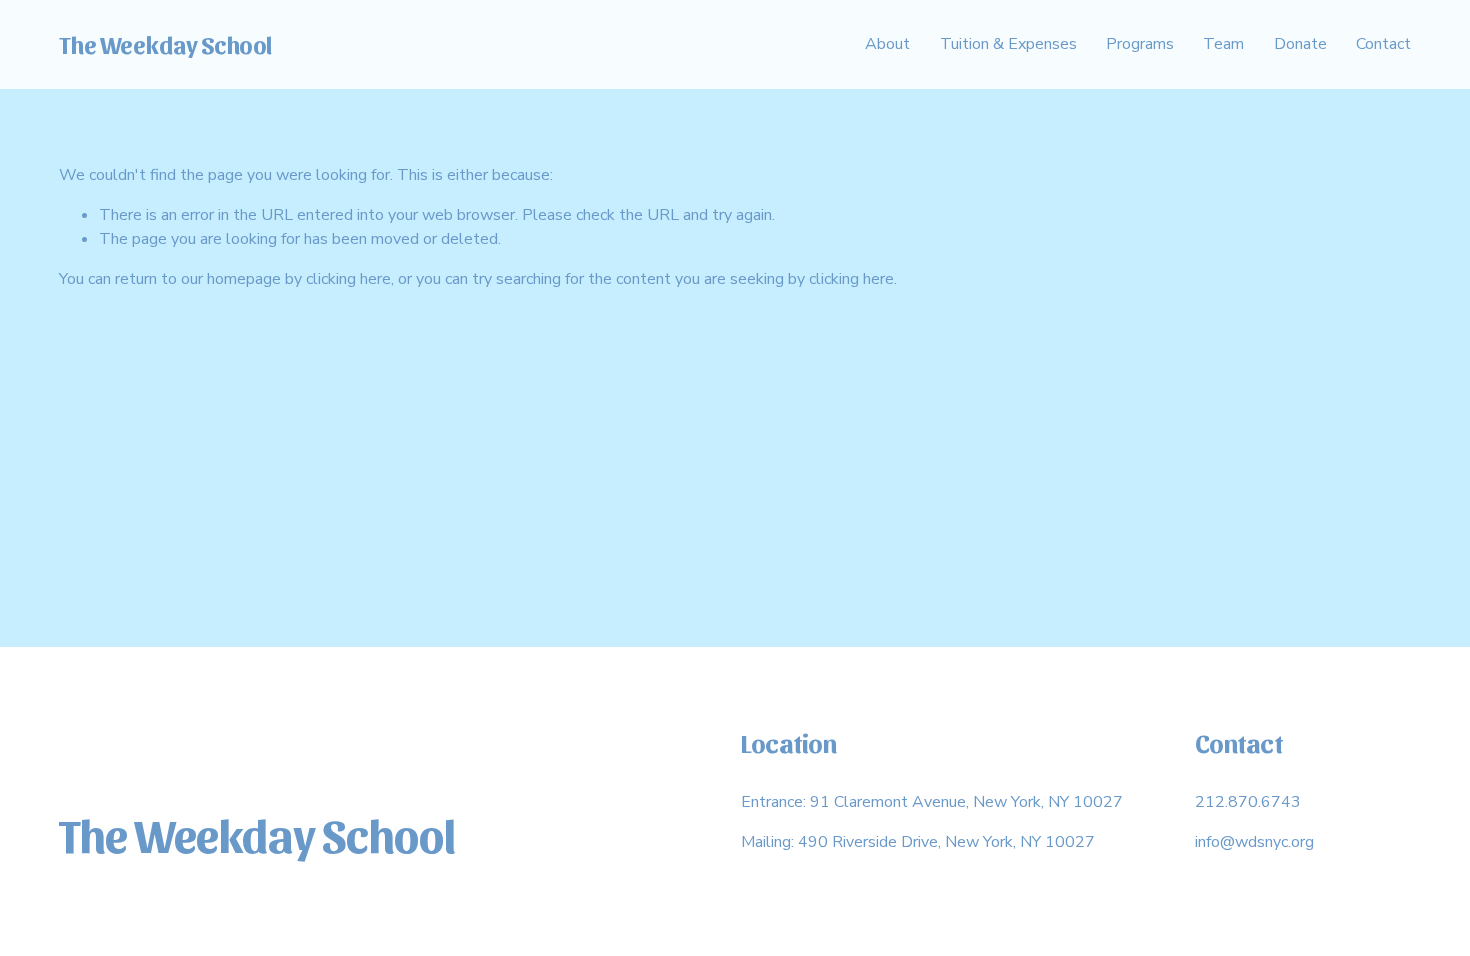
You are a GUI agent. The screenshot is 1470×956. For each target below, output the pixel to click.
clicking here (348, 279)
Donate (1300, 44)
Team (1223, 44)
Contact (1383, 44)
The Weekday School (166, 43)
